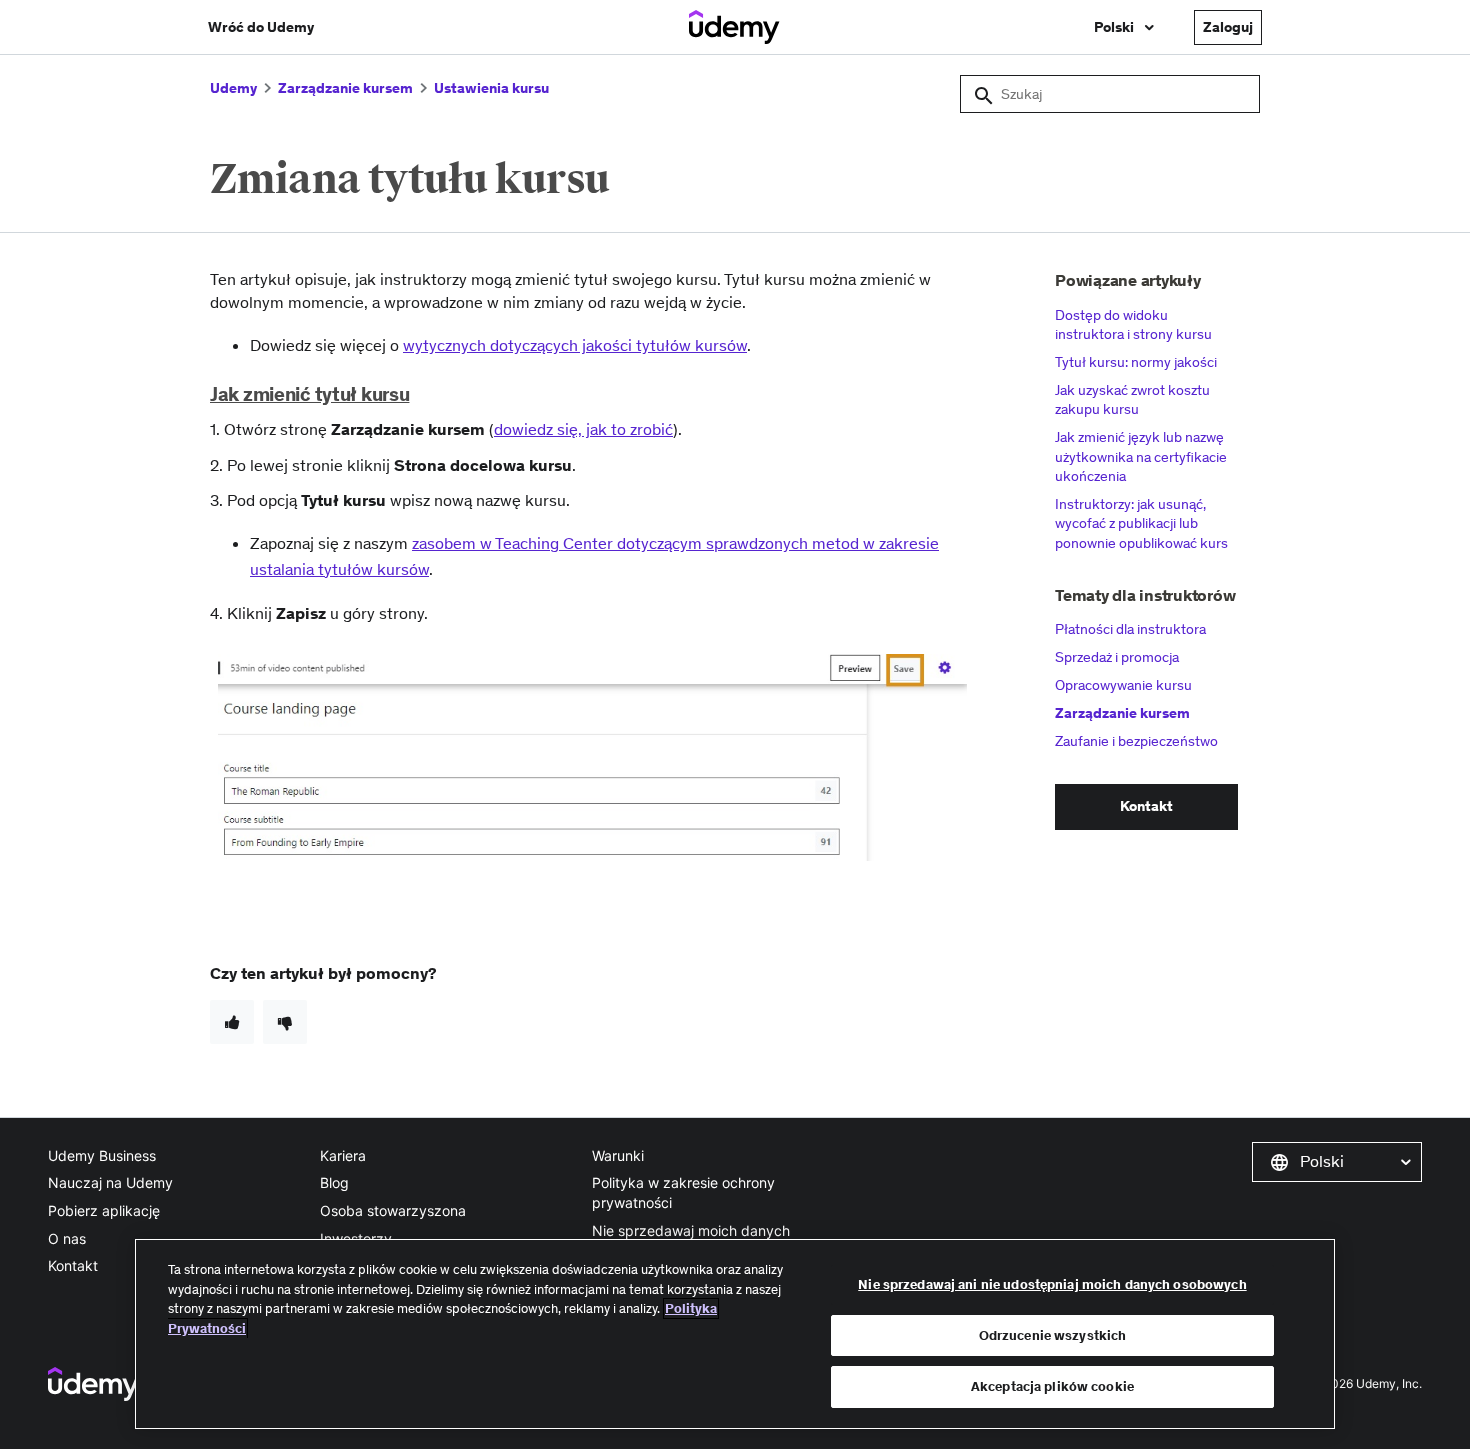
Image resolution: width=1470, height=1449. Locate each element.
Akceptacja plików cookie (1052, 1386)
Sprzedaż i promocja (1117, 657)
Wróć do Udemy (261, 27)
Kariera (343, 1155)
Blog (334, 1182)
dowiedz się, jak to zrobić (583, 429)
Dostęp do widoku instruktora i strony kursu (1133, 325)
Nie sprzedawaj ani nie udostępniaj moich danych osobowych (1052, 1284)
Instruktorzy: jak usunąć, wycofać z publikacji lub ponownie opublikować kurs (1141, 523)
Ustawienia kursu (491, 88)
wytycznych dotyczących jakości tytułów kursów (575, 345)
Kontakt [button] (1146, 806)
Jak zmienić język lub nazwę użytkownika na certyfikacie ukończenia (1141, 456)
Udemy (233, 88)
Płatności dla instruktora (1130, 629)
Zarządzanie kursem (345, 88)
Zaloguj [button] (1228, 27)
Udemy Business (102, 1155)
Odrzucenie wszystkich (1053, 1335)
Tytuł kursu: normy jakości (1136, 362)
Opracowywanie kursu (1123, 685)
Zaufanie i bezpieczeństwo (1136, 741)
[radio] (232, 1022)
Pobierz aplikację (104, 1210)
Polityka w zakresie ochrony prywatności (683, 1192)
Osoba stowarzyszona (393, 1210)
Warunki (618, 1155)
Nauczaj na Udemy (110, 1182)
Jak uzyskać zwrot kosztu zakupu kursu (1132, 400)
